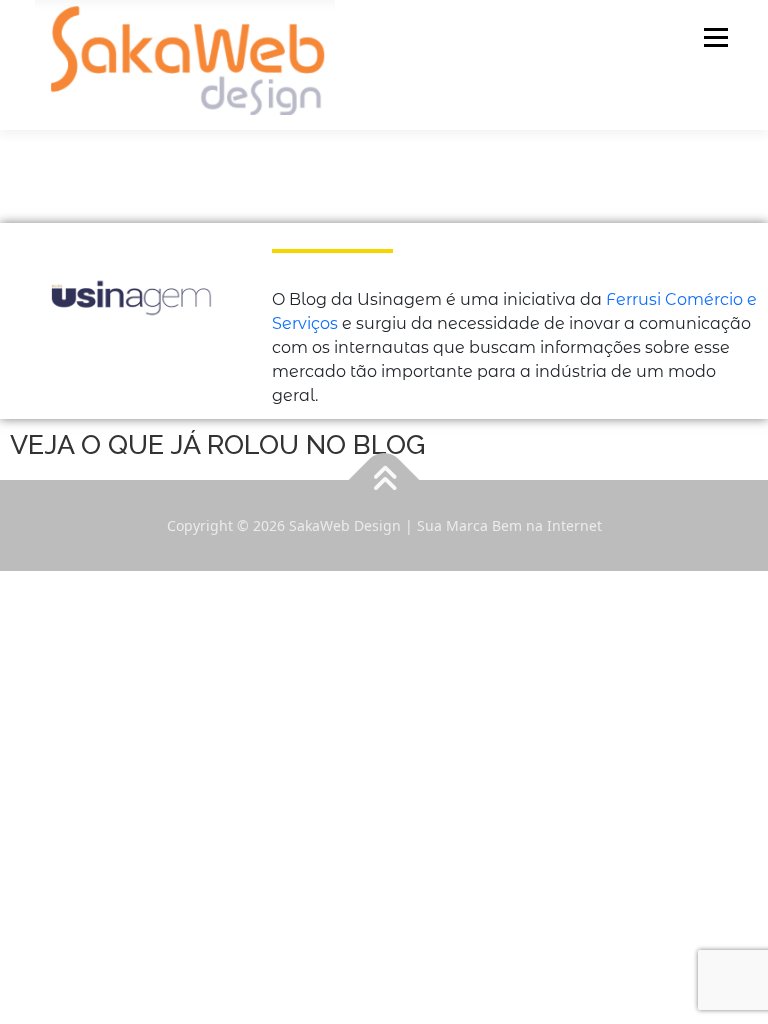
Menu (715, 37)
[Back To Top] (384, 479)
